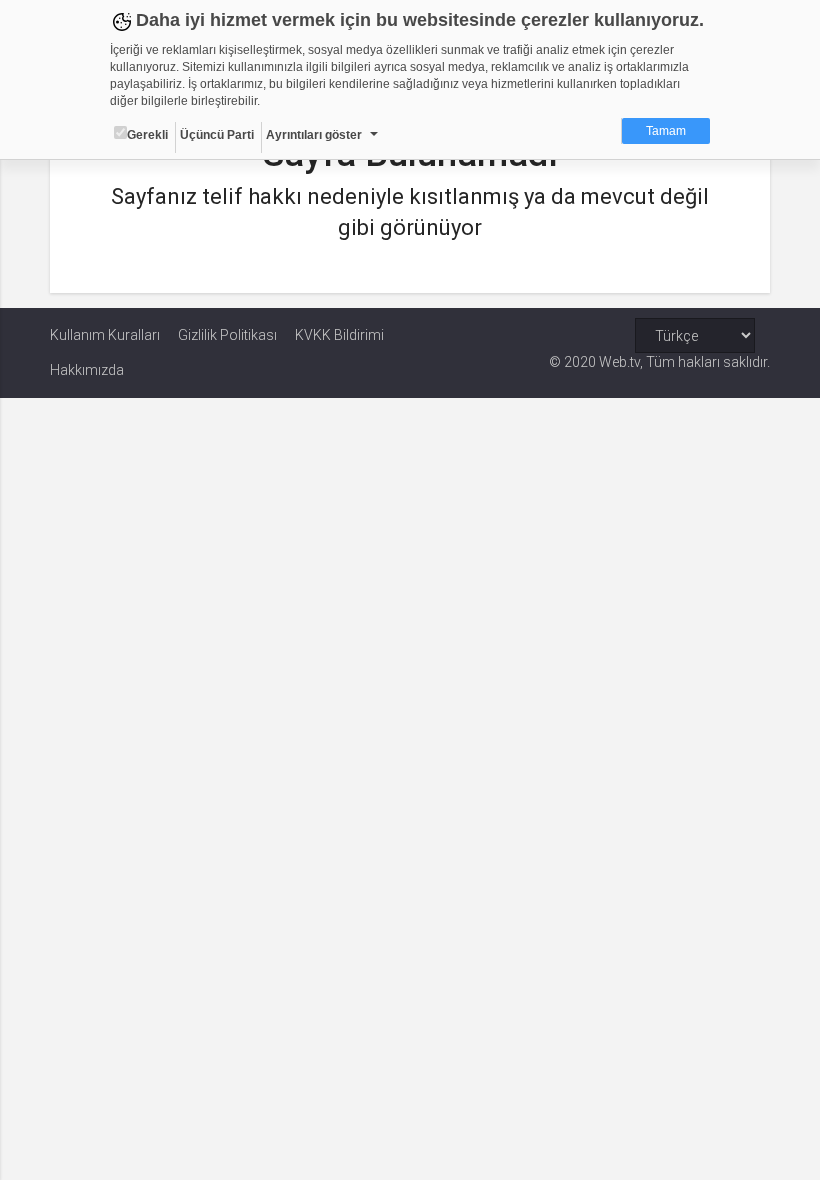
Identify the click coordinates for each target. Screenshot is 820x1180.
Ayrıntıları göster (314, 135)
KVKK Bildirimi (339, 335)
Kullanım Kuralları (105, 335)
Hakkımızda (87, 370)
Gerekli (147, 135)
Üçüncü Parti (217, 135)
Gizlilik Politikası (227, 335)
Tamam (666, 131)
